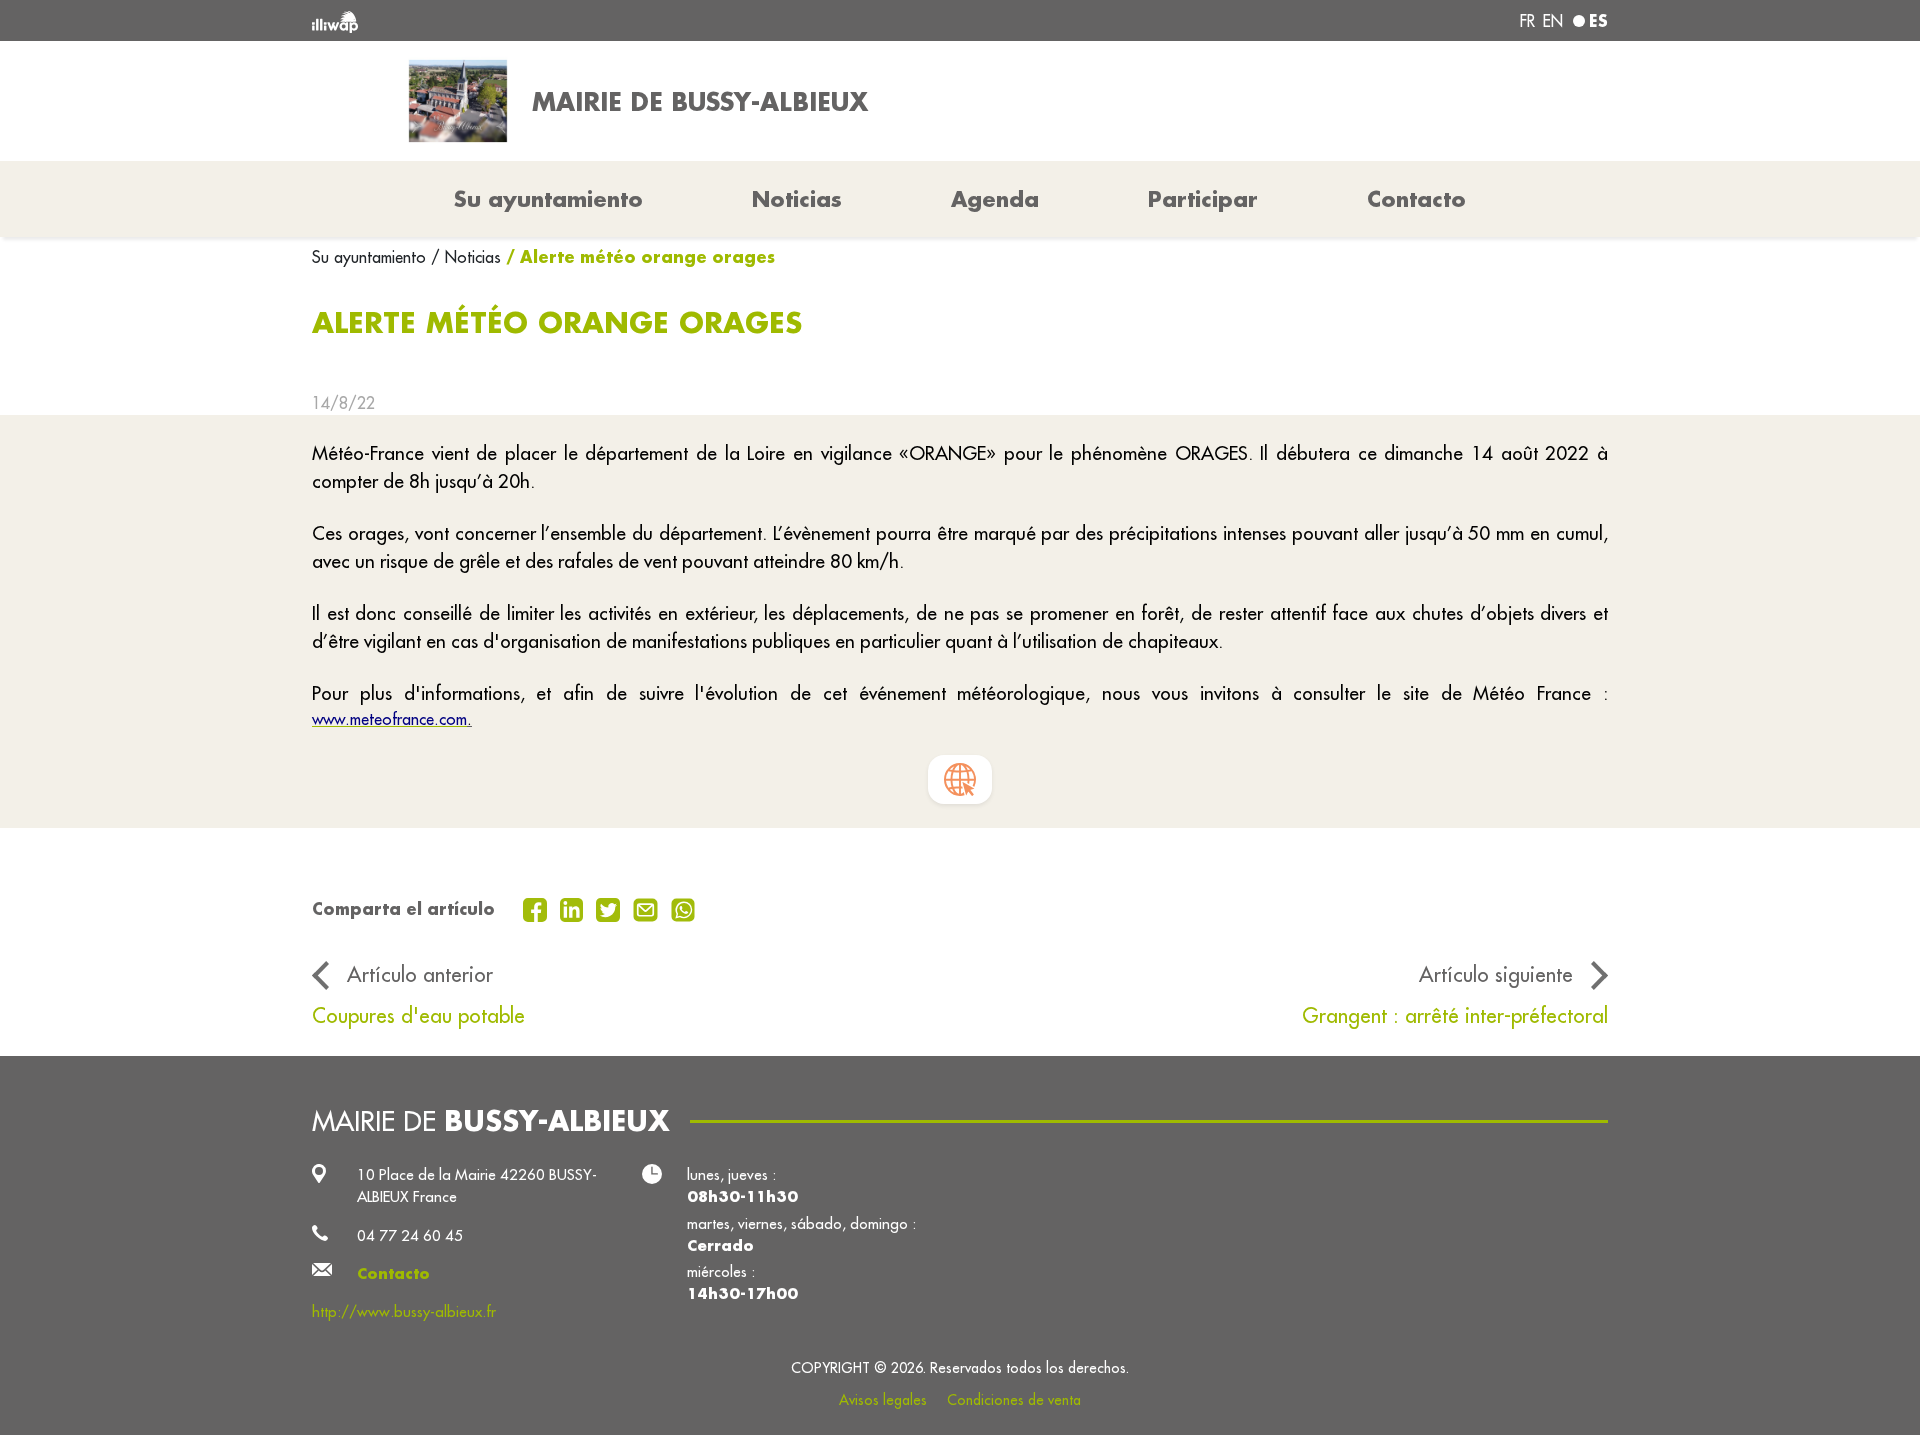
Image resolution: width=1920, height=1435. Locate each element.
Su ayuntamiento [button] (548, 199)
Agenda (995, 199)
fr (1527, 21)
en (1553, 21)
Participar (1203, 199)
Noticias (797, 199)
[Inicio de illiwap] (575, 20)
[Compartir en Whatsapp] (683, 908)
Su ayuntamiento (371, 257)
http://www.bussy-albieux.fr (404, 1311)
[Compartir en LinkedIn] (574, 908)
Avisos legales (883, 1400)
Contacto (1416, 199)
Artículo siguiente (1496, 974)
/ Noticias (466, 257)
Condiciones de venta (1014, 1400)
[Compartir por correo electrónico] (648, 908)
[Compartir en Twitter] (610, 908)
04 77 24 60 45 (410, 1235)
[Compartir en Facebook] (537, 908)
